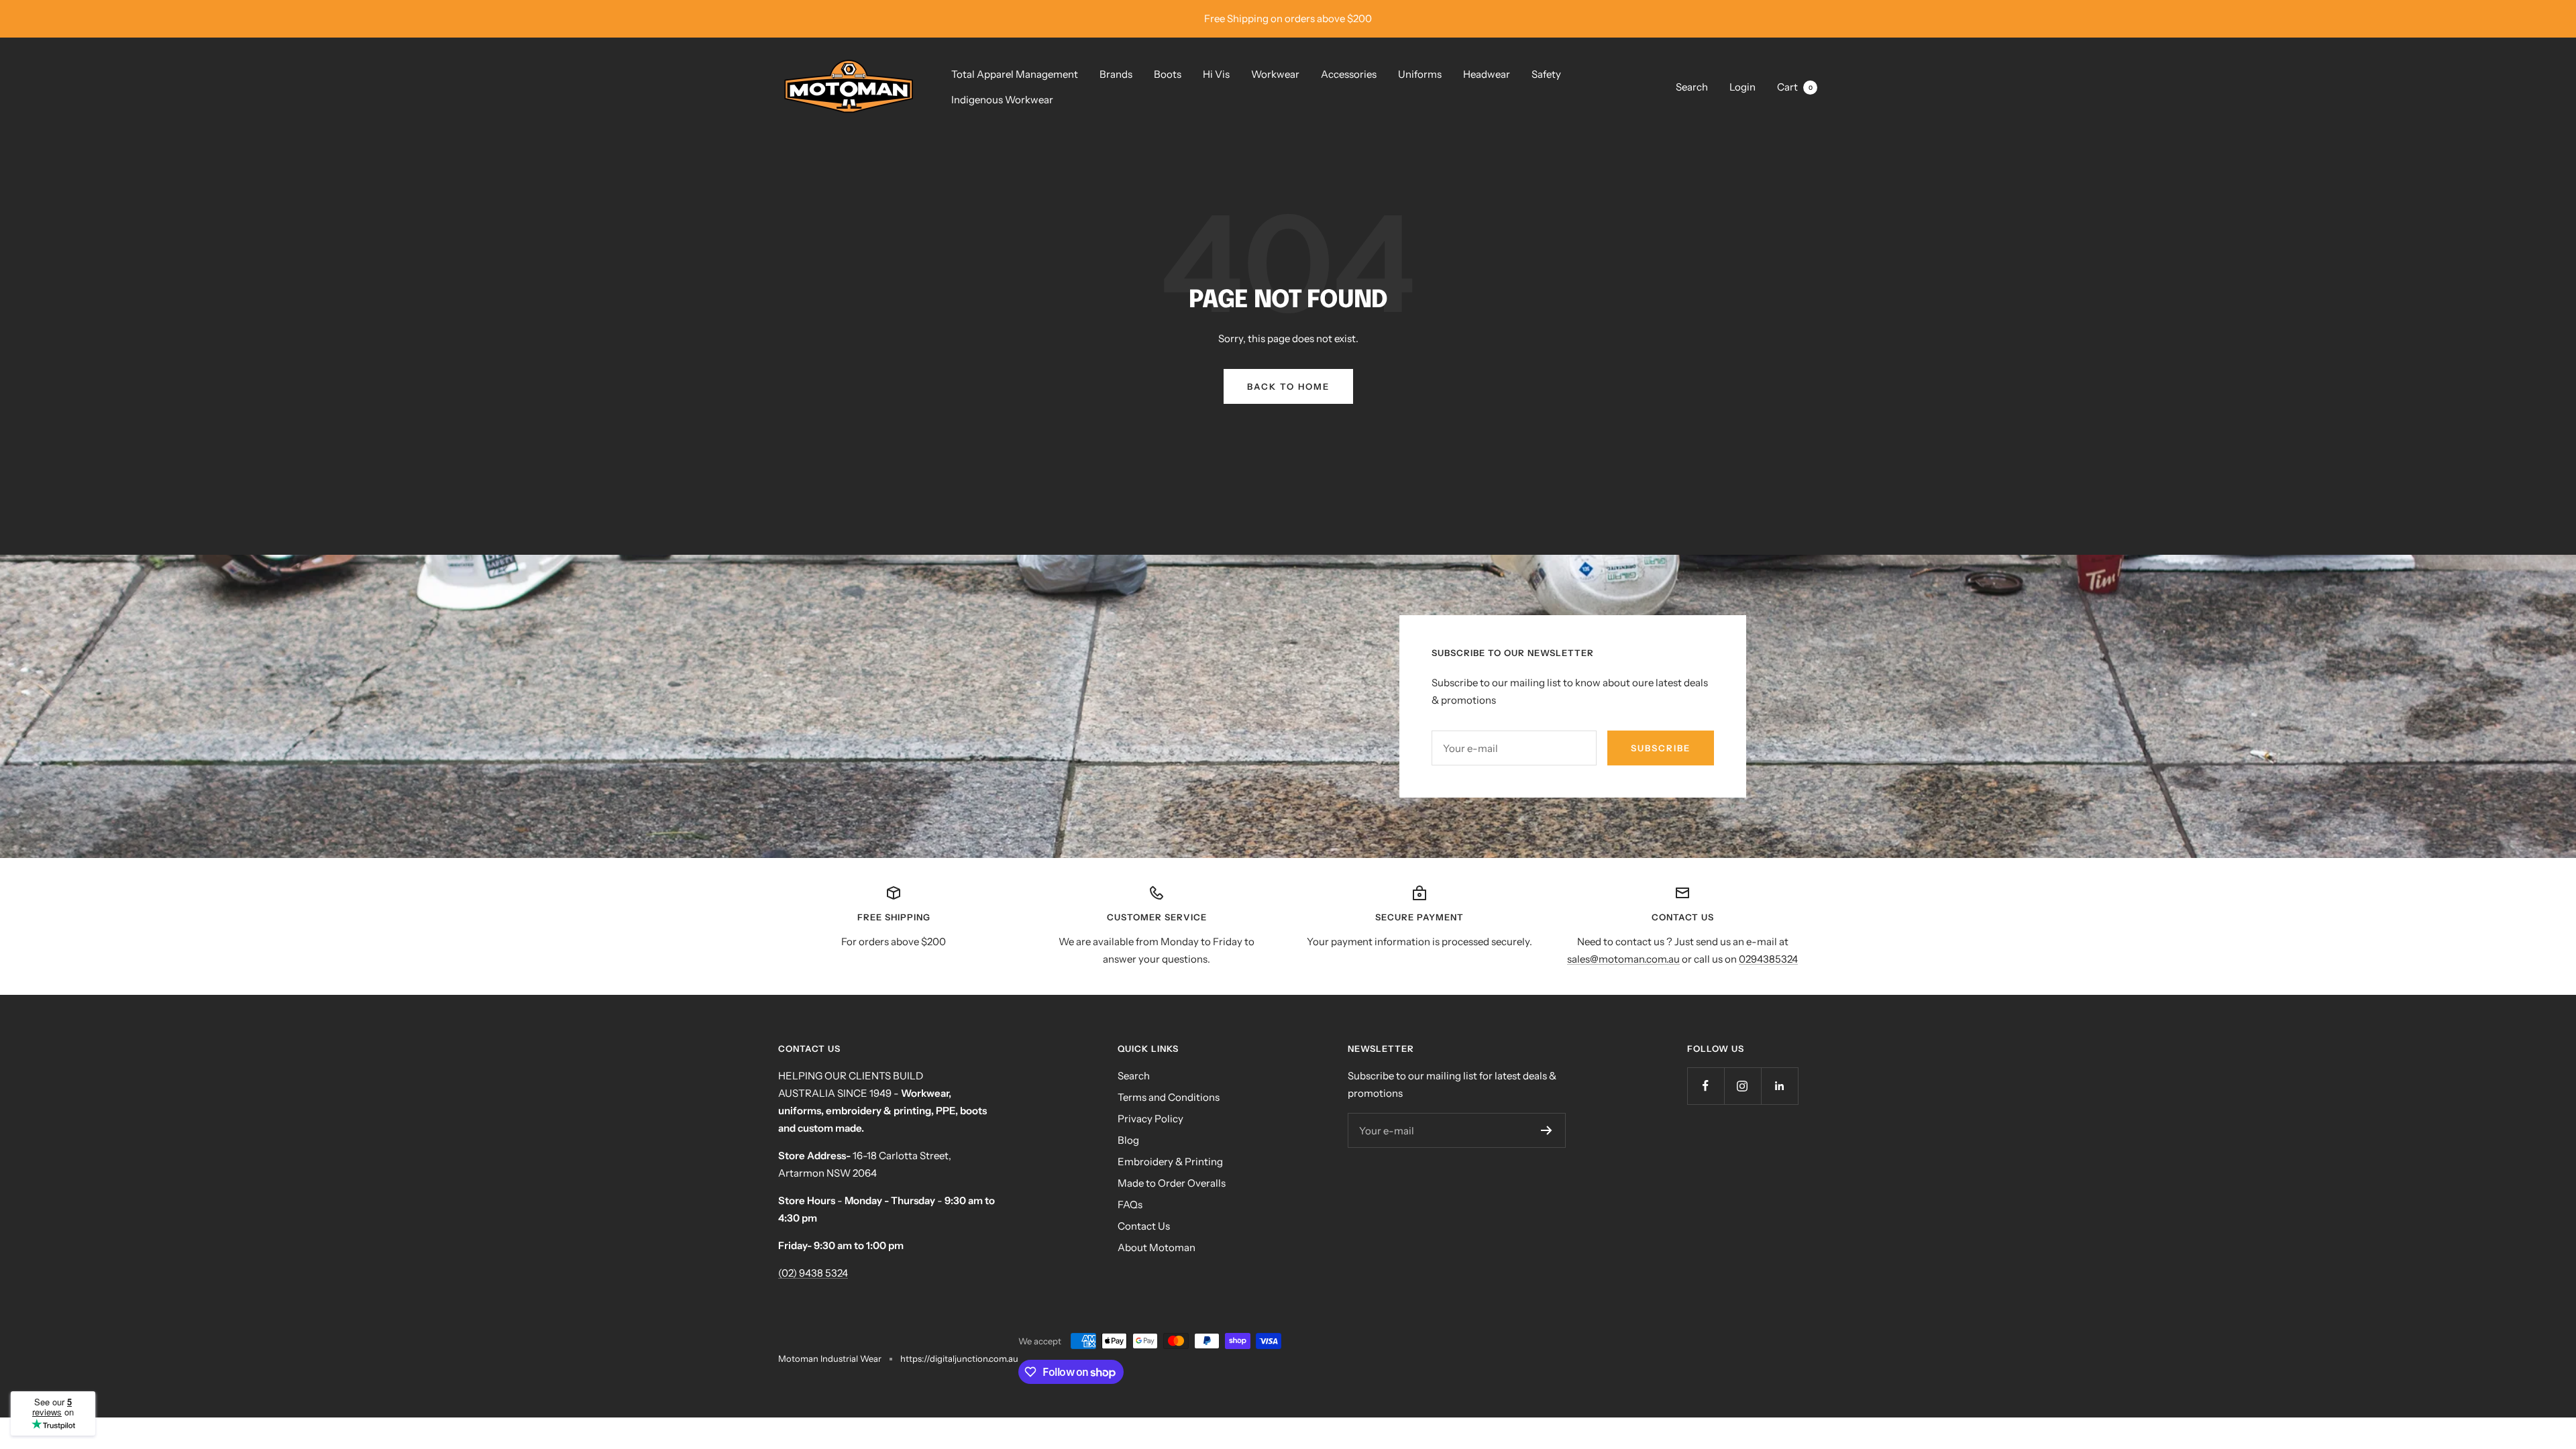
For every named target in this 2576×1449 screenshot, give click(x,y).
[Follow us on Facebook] (1706, 1086)
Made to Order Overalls (1172, 1183)
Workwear (1275, 74)
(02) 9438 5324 (813, 1273)
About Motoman (1157, 1247)
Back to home (1288, 386)
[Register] (1547, 1130)
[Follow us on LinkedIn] (1779, 1086)
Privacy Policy (1150, 1119)
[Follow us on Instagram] (1742, 1086)
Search (1692, 87)
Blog (1128, 1140)
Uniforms (1420, 74)
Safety (1546, 74)
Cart (1795, 87)
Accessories (1349, 74)
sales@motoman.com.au (1623, 959)
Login (1742, 87)
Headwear (1487, 74)
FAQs (1130, 1204)
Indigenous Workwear (1002, 100)
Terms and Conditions (1169, 1097)
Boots (1168, 74)
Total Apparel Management (1015, 74)
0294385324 (1768, 959)
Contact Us (1144, 1226)
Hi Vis (1216, 74)
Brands (1116, 74)
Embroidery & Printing (1170, 1162)
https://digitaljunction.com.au (959, 1358)
